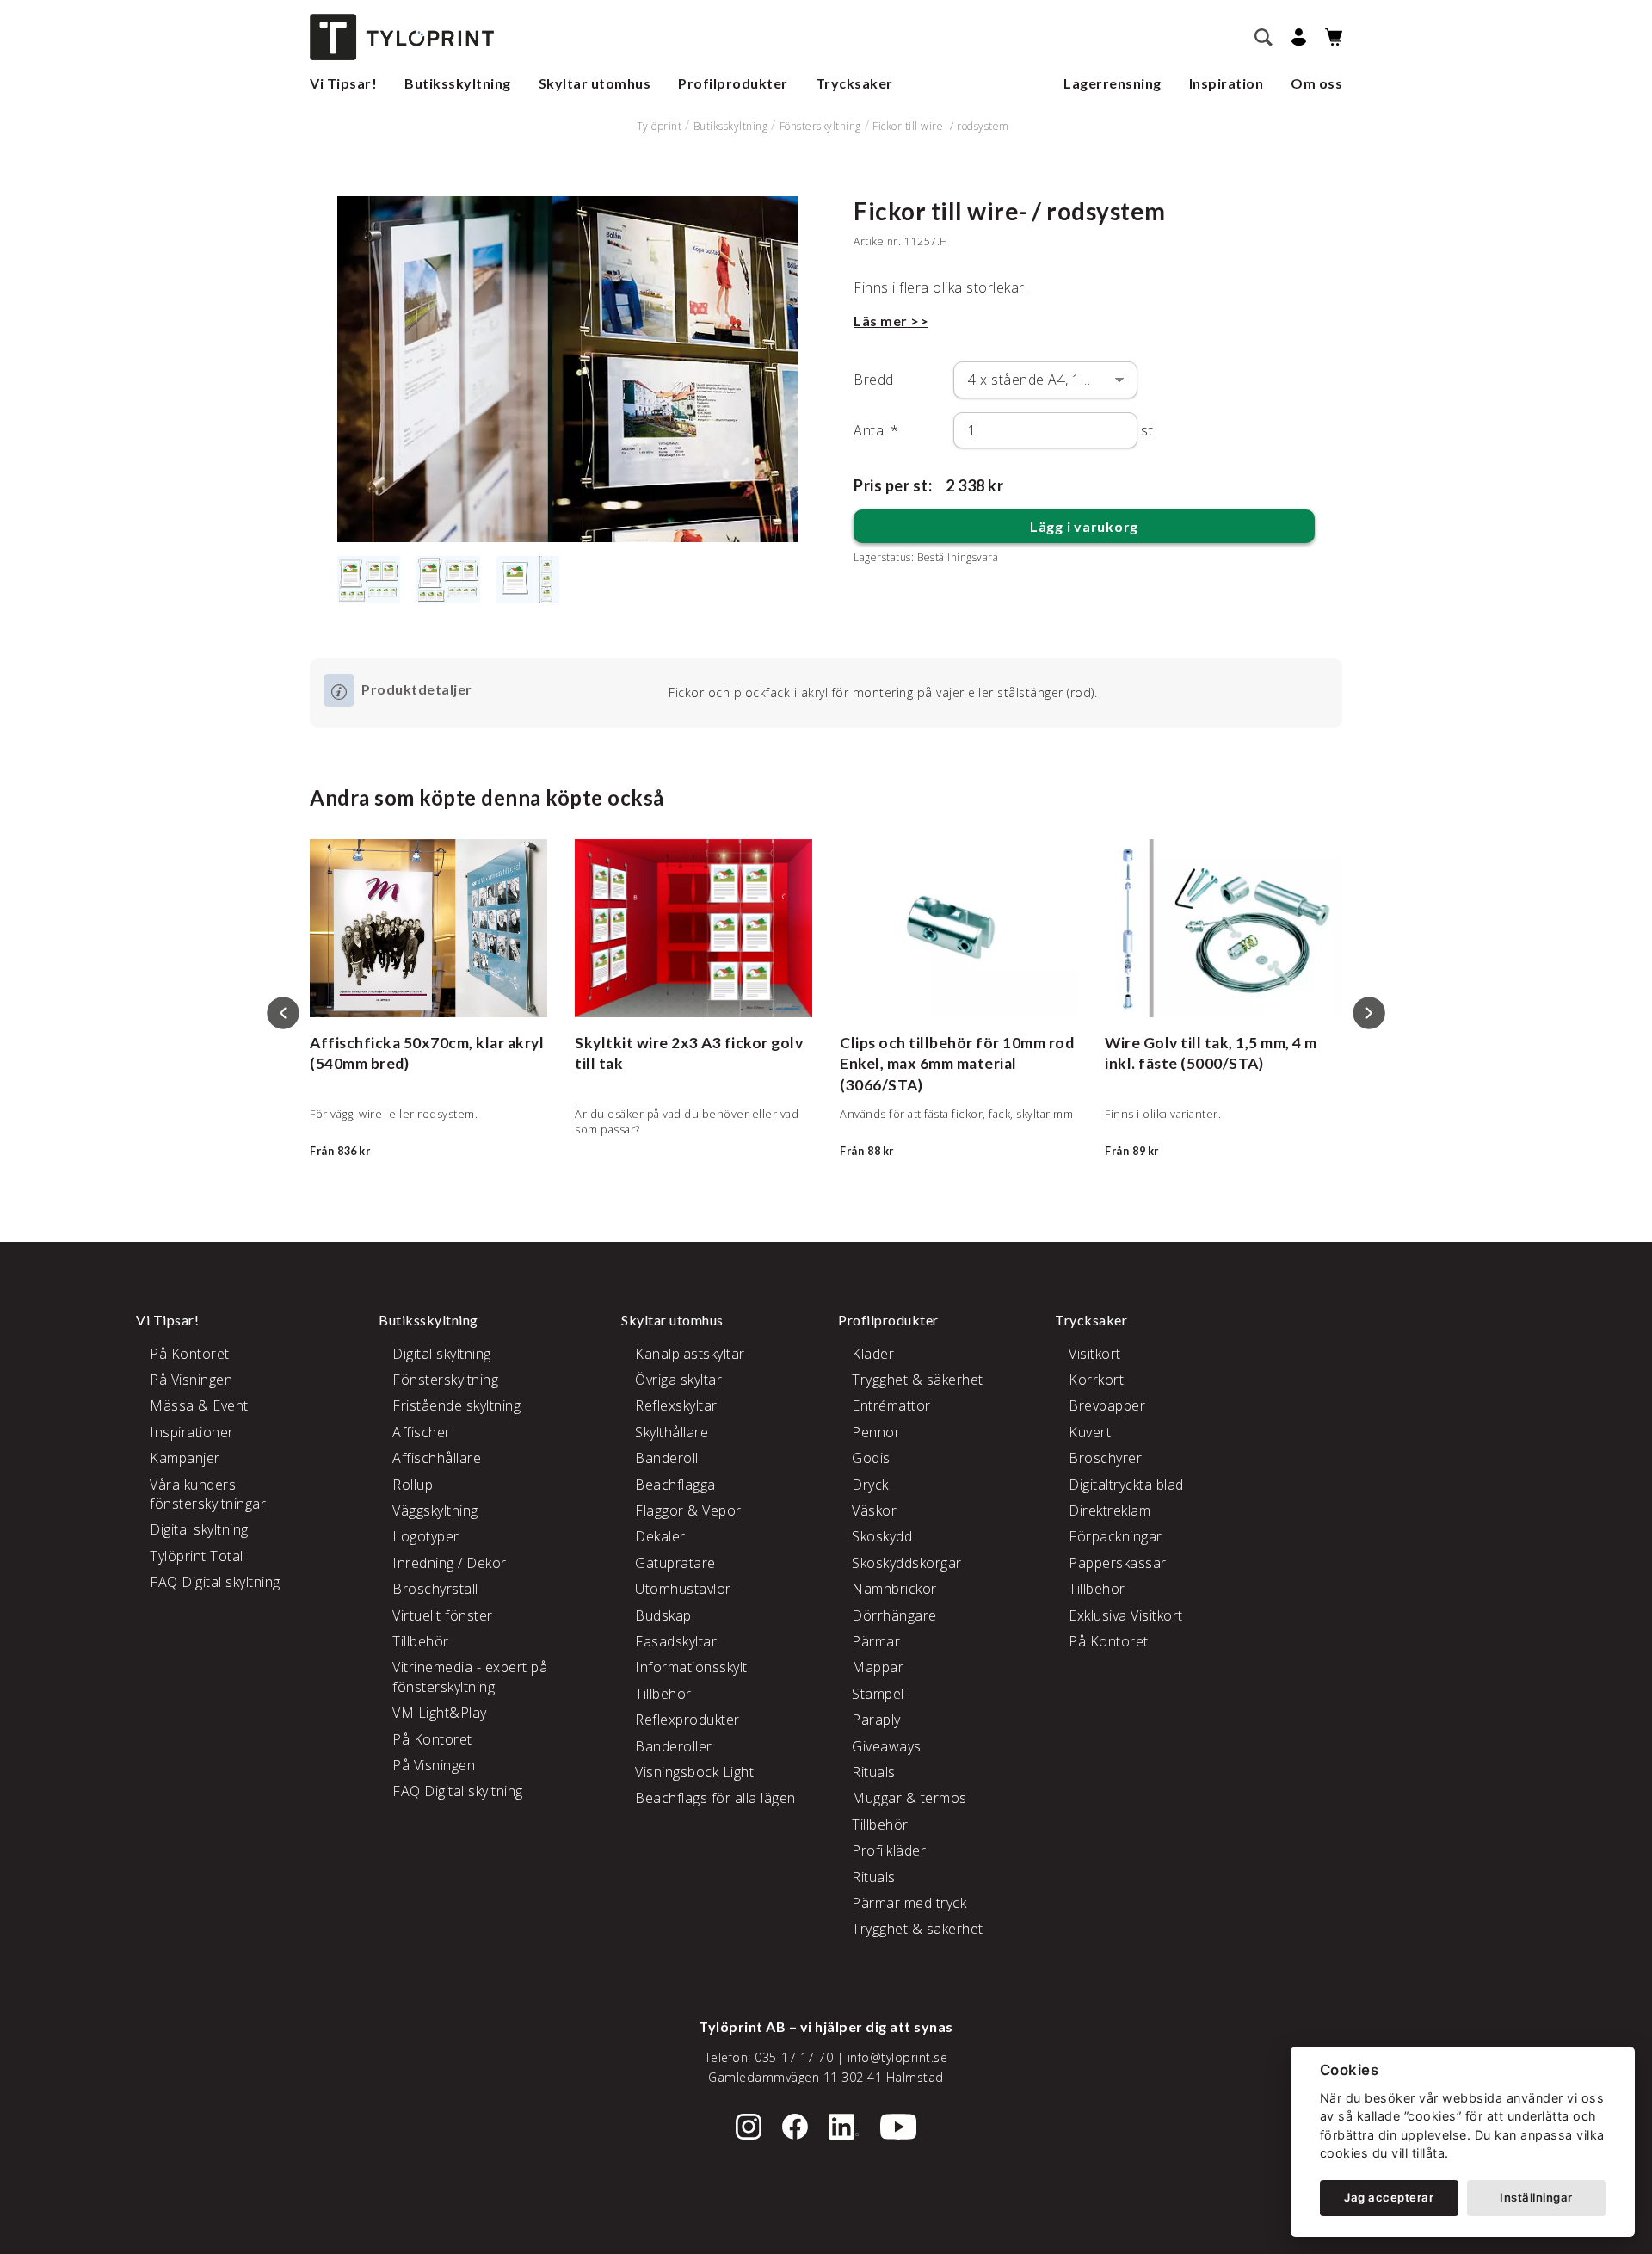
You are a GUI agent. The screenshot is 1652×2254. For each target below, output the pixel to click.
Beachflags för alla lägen (715, 1798)
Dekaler (660, 1536)
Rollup (413, 1485)
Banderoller (674, 1746)
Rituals (874, 1772)
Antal (876, 430)
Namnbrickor (894, 1589)
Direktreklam (1110, 1510)
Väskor (874, 1510)
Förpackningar (1116, 1536)
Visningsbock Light (694, 1772)
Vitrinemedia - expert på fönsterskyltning (470, 1677)
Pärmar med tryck (909, 1903)
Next (1369, 1013)
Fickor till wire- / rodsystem (941, 126)
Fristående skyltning (456, 1405)
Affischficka (355, 1043)
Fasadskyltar (676, 1641)
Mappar (878, 1667)
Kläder (873, 1354)
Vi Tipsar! (343, 83)
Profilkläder (889, 1850)
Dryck (870, 1485)
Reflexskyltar (676, 1405)
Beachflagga (675, 1485)
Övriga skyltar (678, 1380)
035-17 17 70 (794, 2057)
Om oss (1316, 83)
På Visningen (191, 1380)
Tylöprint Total (197, 1556)
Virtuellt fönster (443, 1615)
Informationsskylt (691, 1667)
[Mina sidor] (1296, 37)
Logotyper (426, 1536)
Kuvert (1090, 1432)
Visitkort (1095, 1354)
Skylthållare (672, 1432)
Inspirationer (192, 1432)
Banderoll (667, 1458)
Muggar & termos (909, 1798)
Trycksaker (854, 83)
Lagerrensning (1113, 83)
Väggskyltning (435, 1510)
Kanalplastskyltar (690, 1354)
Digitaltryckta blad (1126, 1485)
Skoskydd (882, 1536)
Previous (283, 1013)
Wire (1122, 1043)
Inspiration (1227, 83)
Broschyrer (1105, 1458)
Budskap (663, 1615)
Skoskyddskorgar (907, 1563)
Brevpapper (1107, 1405)
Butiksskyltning (458, 83)
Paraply (876, 1720)
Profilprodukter (733, 83)
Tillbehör (421, 1641)
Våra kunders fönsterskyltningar (208, 1494)
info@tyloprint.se (898, 2057)
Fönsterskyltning (820, 126)
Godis (871, 1458)
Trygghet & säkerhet (918, 1380)
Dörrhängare (894, 1615)
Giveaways (887, 1746)
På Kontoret (190, 1354)
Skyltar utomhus (595, 83)
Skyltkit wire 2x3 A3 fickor (672, 1043)
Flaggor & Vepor (688, 1510)
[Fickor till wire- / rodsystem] (568, 369)
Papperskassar (1118, 1563)
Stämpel (878, 1694)
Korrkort (1096, 1380)
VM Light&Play (440, 1713)
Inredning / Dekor (450, 1563)
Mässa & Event (199, 1405)
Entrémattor (891, 1405)
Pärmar (876, 1641)
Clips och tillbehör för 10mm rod (957, 1043)
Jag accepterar (1389, 2197)
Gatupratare (675, 1563)
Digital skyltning (199, 1529)
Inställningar (1536, 2197)
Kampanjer (185, 1458)
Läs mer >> (891, 321)
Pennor (876, 1432)
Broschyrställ (435, 1589)
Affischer (422, 1432)
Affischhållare (437, 1458)
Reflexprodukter (687, 1720)
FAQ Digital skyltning (215, 1582)
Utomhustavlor (683, 1589)
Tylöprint (660, 126)
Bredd (874, 380)
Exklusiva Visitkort (1126, 1615)
